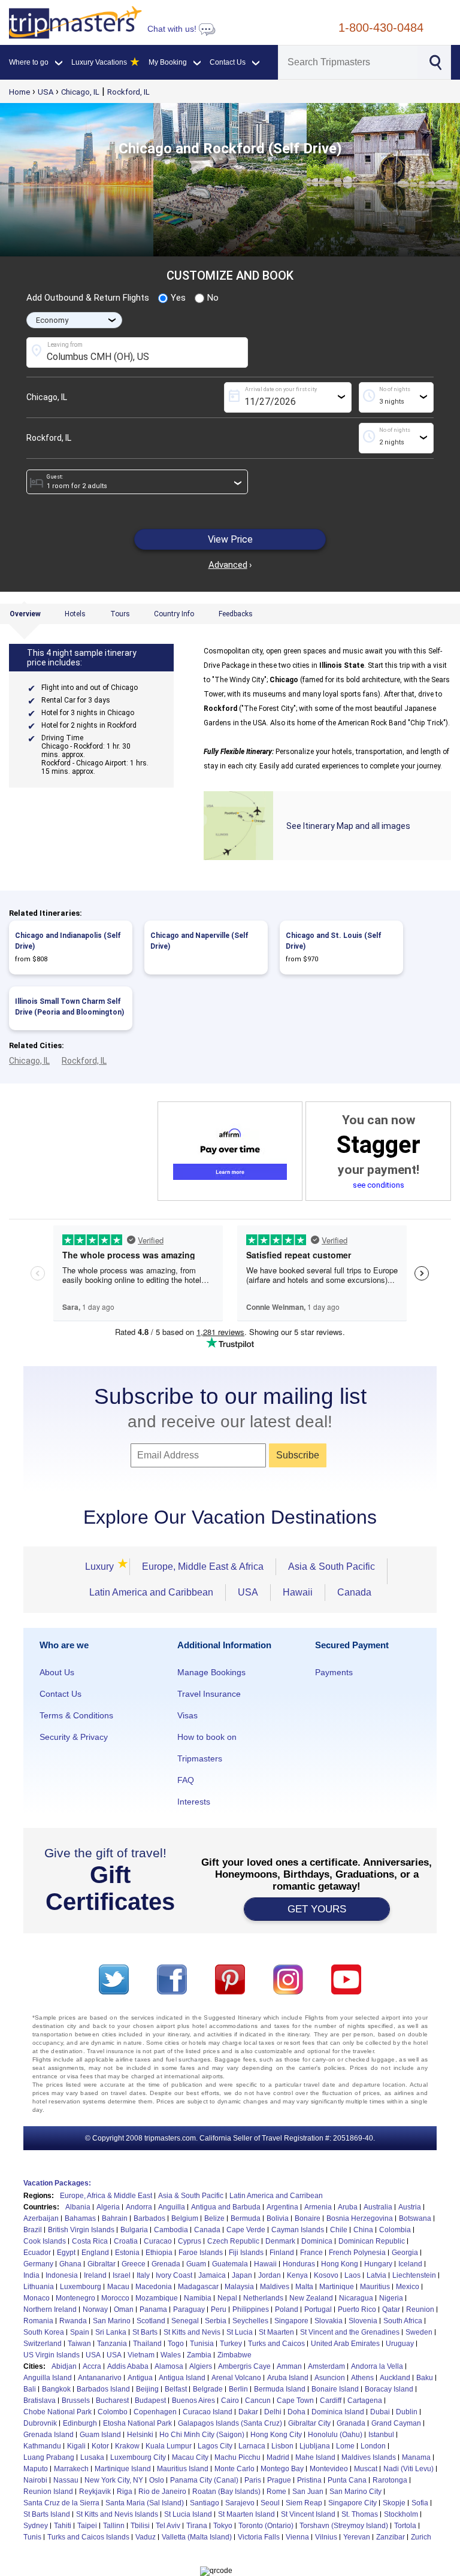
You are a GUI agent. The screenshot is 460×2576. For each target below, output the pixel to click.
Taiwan (79, 2344)
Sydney (36, 2526)
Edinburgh (80, 2423)
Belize (214, 2218)
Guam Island (100, 2435)
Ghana (70, 2264)
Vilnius (326, 2537)
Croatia (126, 2241)
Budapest (150, 2401)
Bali (30, 2389)
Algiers (201, 2366)
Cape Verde (246, 2230)
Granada (351, 2423)
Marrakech (71, 2469)
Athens (362, 2378)
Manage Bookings (211, 1672)
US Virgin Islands (52, 2355)
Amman (289, 2366)
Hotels (75, 614)
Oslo (157, 2480)
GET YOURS (317, 1909)
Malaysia (239, 2287)
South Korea (44, 2332)
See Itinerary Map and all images (348, 826)
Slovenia (363, 2321)
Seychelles (250, 2321)
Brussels (76, 2401)
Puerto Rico (357, 2309)
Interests (194, 1802)
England (95, 2253)
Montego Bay (282, 2469)
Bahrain (115, 2218)
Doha (296, 2412)
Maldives (275, 2287)
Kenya (297, 2275)
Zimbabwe (234, 2355)
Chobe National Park (57, 2412)
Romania (38, 2321)
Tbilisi (140, 2526)
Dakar (248, 2412)
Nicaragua (356, 2298)
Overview (25, 614)
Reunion (420, 2309)
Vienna (297, 2537)
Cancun (258, 2401)
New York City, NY (114, 2480)
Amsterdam (326, 2366)
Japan (242, 2275)
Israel (122, 2275)
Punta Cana (347, 2480)
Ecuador (37, 2253)
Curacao (158, 2241)
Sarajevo (240, 2503)
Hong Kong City (276, 2435)
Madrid (278, 2457)
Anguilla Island (48, 2378)
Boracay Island (389, 2389)
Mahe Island (315, 2457)
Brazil (33, 2230)
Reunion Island (48, 2492)
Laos (352, 2275)
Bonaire (308, 2218)
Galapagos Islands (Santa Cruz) (230, 2423)
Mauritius (375, 2287)
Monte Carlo (234, 2469)
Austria (410, 2207)
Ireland (95, 2275)
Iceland (410, 2264)
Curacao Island (208, 2412)
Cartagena (365, 2401)
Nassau (66, 2480)
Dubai (380, 2412)
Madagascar (198, 2287)
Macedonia (154, 2287)
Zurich (421, 2537)
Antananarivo (100, 2378)
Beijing (147, 2389)
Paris (253, 2480)
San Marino (112, 2321)
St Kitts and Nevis (192, 2332)
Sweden (419, 2332)
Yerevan (357, 2537)
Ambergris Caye (244, 2366)
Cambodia (171, 2230)
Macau (118, 2287)
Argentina (282, 2207)
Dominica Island (338, 2412)
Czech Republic (233, 2241)
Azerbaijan (41, 2218)
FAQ (186, 1780)
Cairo (230, 2401)
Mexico (408, 2287)
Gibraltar (102, 2264)
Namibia (198, 2298)
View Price (230, 539)
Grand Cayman (396, 2423)
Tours (120, 614)
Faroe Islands (201, 2253)
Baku (425, 2378)
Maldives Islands (369, 2457)
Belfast (176, 2389)
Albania (78, 2207)
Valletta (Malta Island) (197, 2537)
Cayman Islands (298, 2230)
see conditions (379, 1185)
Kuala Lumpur (169, 2446)
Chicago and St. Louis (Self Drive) (334, 941)
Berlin (238, 2389)
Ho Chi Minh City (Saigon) (202, 2435)
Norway (95, 2309)
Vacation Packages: (57, 2183)
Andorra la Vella (377, 2366)
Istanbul (381, 2435)
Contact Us (60, 1694)
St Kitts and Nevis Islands (117, 2514)
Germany (38, 2264)
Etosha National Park (137, 2423)
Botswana (415, 2218)
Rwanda (73, 2321)
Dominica (317, 2241)
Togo (176, 2344)
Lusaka (92, 2457)
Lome (345, 2446)
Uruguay (400, 2344)
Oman (124, 2309)
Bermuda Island (280, 2389)
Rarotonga (390, 2480)
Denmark (280, 2241)
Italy (143, 2275)
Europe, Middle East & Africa (203, 1567)
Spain (80, 2332)
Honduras (299, 2264)
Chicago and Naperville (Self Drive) (199, 941)
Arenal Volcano (236, 2378)
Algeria (108, 2207)
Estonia (127, 2253)
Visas (187, 1715)
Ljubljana (315, 2446)
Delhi (273, 2412)
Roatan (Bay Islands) (226, 2492)
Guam (196, 2264)
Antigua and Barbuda (226, 2207)
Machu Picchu (237, 2457)
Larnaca (252, 2446)
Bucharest (112, 2401)
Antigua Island (182, 2378)
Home (19, 92)
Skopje (394, 2503)
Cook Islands (45, 2241)
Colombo (113, 2412)
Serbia (216, 2321)
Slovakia (329, 2321)
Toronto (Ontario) (266, 2526)
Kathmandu (42, 2446)
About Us (57, 1672)
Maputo (36, 2469)
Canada (354, 1592)
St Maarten (276, 2332)
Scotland (151, 2321)
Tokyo (223, 2526)
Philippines (251, 2309)
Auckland (395, 2378)
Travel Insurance (209, 1694)
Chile (339, 2230)
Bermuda (246, 2218)
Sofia (420, 2503)
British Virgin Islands (81, 2230)
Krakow (127, 2446)
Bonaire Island (335, 2389)
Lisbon (282, 2446)
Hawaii (298, 1592)
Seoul (270, 2503)
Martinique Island (123, 2469)
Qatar (391, 2309)
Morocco (115, 2298)
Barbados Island (103, 2389)
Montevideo (329, 2469)
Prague (279, 2480)
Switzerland (43, 2344)
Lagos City (215, 2446)
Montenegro (75, 2298)
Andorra (139, 2207)
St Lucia (240, 2332)
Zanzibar (391, 2537)
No (213, 298)
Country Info (174, 614)
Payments (334, 1672)
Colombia (395, 2230)
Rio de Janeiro (162, 2492)
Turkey (231, 2344)
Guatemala (230, 2264)
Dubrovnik (40, 2423)
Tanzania (112, 2344)
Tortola (405, 2526)
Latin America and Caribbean (151, 1592)
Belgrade (208, 2389)
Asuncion (330, 2378)
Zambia (199, 2355)
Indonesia (62, 2275)
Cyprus (190, 2241)
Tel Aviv (168, 2526)
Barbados (149, 2218)
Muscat (366, 2469)
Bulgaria (134, 2230)
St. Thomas (360, 2514)
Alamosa (169, 2366)
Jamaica (212, 2275)
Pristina (309, 2480)
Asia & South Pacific (332, 1567)
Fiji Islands (246, 2253)
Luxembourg (81, 2287)
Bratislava (40, 2401)
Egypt (66, 2253)
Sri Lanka (111, 2332)
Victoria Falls (259, 2537)
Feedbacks (236, 614)
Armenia (318, 2207)
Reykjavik (95, 2492)
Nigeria (391, 2298)
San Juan (308, 2492)
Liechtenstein (414, 2275)
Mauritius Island (183, 2469)
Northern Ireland (50, 2309)
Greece (134, 2264)
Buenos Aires (193, 2401)
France (311, 2253)
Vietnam (141, 2355)
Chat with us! (173, 29)
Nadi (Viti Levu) (408, 2469)
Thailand (147, 2344)
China (363, 2230)
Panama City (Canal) (204, 2480)
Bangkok (56, 2389)
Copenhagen (155, 2412)
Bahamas (80, 2218)
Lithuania (39, 2287)
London (373, 2446)
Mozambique (157, 2298)
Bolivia (278, 2218)
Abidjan (64, 2366)
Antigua (140, 2378)
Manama (416, 2457)
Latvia (376, 2275)
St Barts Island (47, 2514)
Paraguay (189, 2309)
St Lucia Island (188, 2514)
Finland (282, 2253)
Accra (92, 2366)
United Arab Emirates (345, 2344)
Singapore (291, 2321)
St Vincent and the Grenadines (350, 2332)
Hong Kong (340, 2264)
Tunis (32, 2537)
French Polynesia (357, 2253)
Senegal (185, 2321)
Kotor (100, 2446)
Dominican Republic (372, 2241)
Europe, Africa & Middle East (106, 2196)
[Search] (435, 61)
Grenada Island (49, 2435)
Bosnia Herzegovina (360, 2218)
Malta (304, 2287)
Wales (171, 2355)
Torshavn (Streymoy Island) (344, 2526)
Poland (287, 2309)
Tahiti (63, 2526)
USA (46, 92)
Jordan (270, 2275)
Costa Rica (90, 2241)
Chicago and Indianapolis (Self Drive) (68, 941)
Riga (125, 2492)
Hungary (378, 2264)
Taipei (87, 2526)
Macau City (190, 2457)
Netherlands (263, 2298)
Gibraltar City (309, 2423)
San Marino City (355, 2492)
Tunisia (202, 2344)
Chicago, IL (80, 92)
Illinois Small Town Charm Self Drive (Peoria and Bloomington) (69, 1007)
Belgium (185, 2218)
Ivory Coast (174, 2275)
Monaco (37, 2298)
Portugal (318, 2309)
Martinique (337, 2287)
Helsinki (140, 2435)
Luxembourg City (138, 2457)
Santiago (205, 2503)
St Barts (145, 2332)
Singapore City (352, 2503)
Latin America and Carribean (276, 2196)
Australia (378, 2207)
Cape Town (295, 2401)
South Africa (403, 2321)
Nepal (227, 2298)
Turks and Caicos (276, 2344)
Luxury (101, 1567)
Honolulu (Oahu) (335, 2435)
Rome (276, 2492)
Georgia (405, 2253)
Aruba (348, 2207)
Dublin (407, 2412)
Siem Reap (304, 2503)
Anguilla (172, 2207)
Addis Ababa (128, 2366)
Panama (153, 2309)
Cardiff (331, 2401)
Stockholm (401, 2514)
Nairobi (35, 2480)
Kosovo (326, 2275)
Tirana (197, 2526)
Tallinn (114, 2526)
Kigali (76, 2446)
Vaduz (146, 2537)
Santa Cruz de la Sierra (61, 2503)
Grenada (166, 2264)
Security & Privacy (74, 1737)
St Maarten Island (246, 2514)
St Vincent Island (308, 2514)
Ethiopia (159, 2253)
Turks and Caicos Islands (88, 2537)
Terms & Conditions (76, 1715)
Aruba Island (288, 2378)
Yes (178, 298)
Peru (219, 2309)
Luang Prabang (49, 2457)
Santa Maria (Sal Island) (145, 2503)
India (31, 2275)
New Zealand (311, 2298)
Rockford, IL (128, 92)
